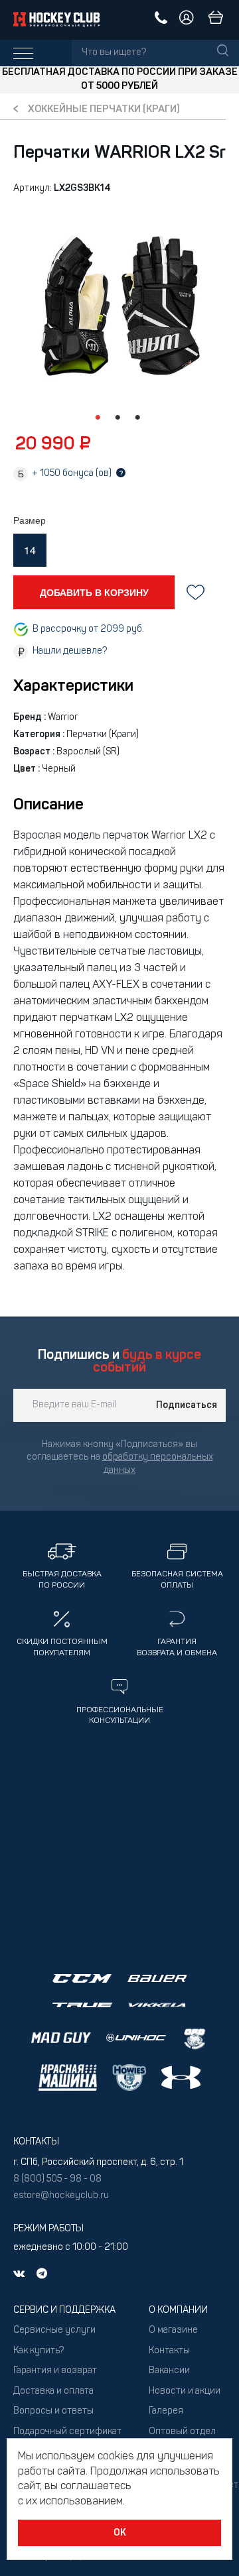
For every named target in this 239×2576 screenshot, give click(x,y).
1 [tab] (98, 418)
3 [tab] (137, 418)
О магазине (173, 2330)
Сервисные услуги (54, 2330)
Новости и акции (185, 2391)
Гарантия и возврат (55, 2371)
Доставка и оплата (53, 2391)
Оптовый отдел (182, 2432)
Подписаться (187, 1405)
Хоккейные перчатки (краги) (104, 110)
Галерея (166, 2411)
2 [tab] (118, 418)
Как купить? (39, 2351)
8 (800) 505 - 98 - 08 (57, 2179)
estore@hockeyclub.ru (61, 2196)
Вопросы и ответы (53, 2411)
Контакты (169, 2351)
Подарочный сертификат (67, 2432)
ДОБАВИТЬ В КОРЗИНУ (94, 592)
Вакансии (169, 2371)
